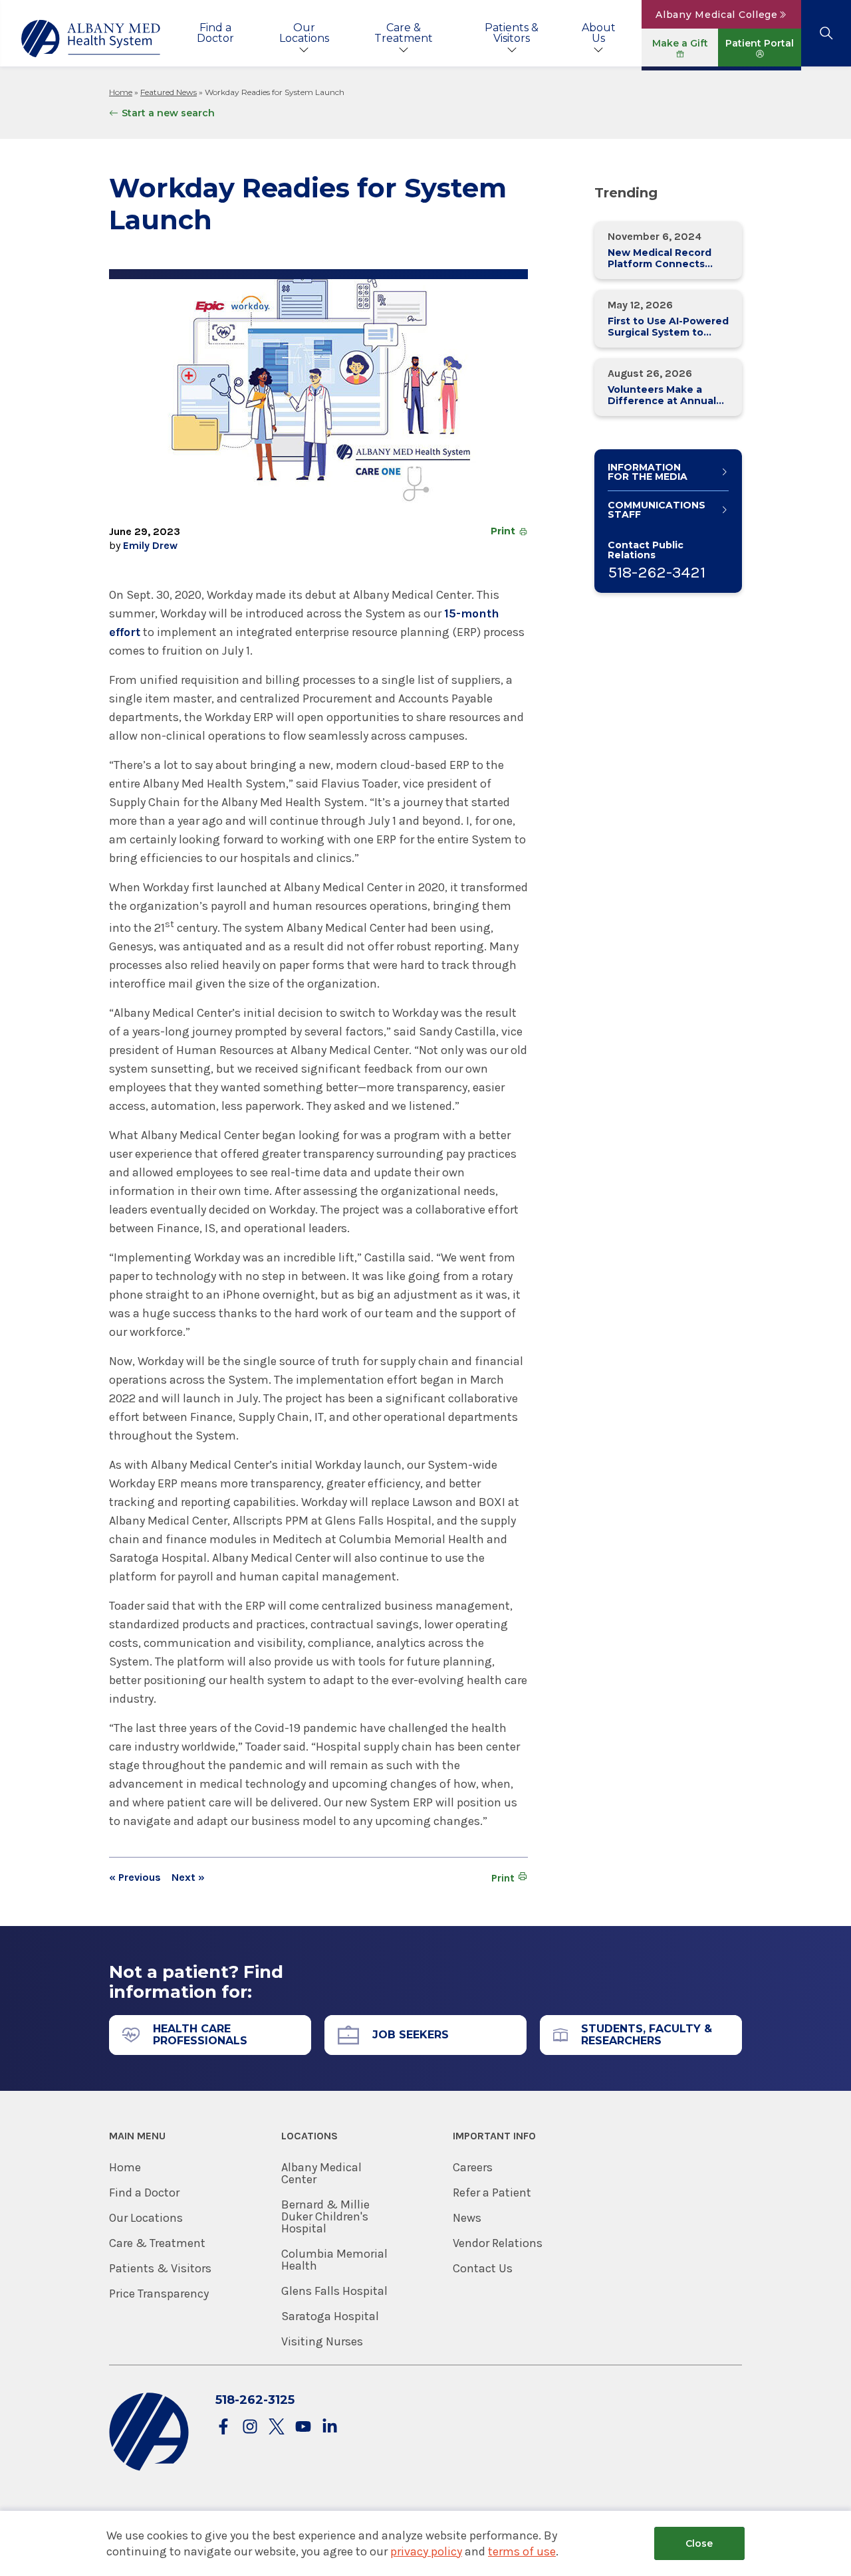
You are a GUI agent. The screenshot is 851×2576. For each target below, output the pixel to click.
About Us (599, 33)
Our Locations (304, 33)
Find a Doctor (215, 33)
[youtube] (303, 2427)
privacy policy (426, 2551)
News (467, 2218)
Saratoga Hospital (330, 2316)
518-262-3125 (255, 2400)
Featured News (169, 92)
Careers (473, 2167)
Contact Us (483, 2268)
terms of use (522, 2551)
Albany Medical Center (321, 2173)
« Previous (135, 1878)
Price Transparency (159, 2294)
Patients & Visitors (512, 33)
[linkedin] (330, 2427)
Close (699, 2543)
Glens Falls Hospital (334, 2291)
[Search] (826, 33)
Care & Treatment (404, 33)
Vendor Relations (498, 2243)
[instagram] (250, 2427)
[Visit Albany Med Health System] (149, 2468)
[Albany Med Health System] (91, 39)
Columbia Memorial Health (334, 2260)
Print (503, 531)
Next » (188, 1878)
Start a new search (168, 113)
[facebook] (223, 2427)
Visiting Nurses (322, 2341)
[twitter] (277, 2427)
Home (121, 92)
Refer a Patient (492, 2193)
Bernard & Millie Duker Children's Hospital (325, 2216)
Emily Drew (150, 545)
